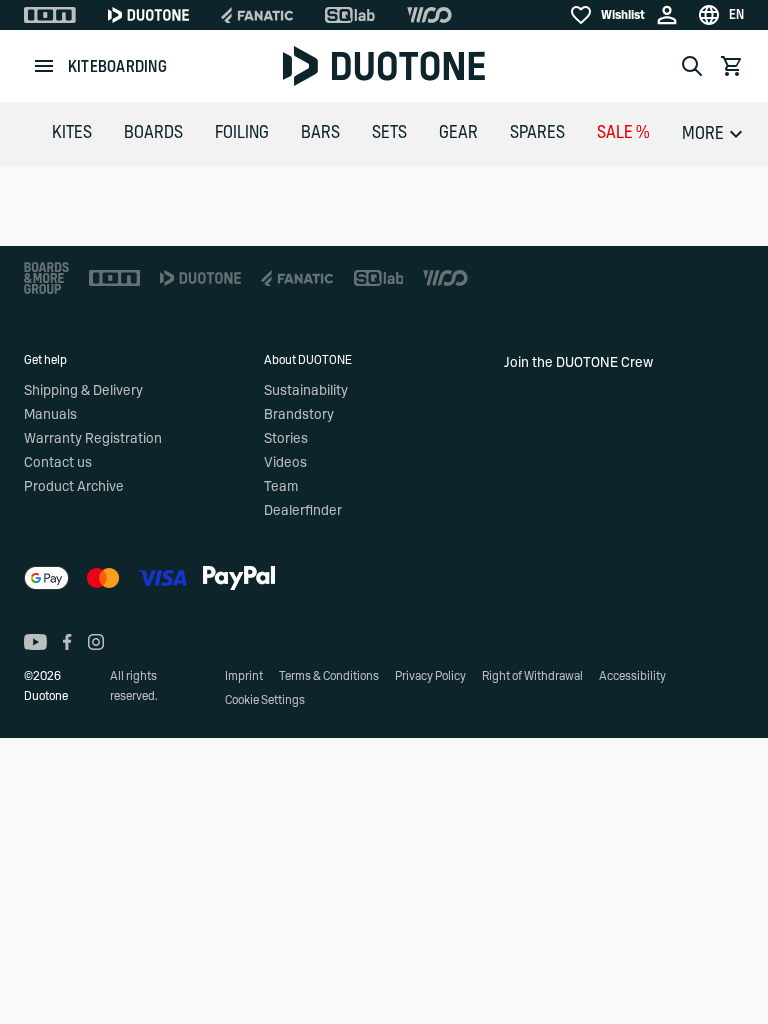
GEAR (458, 133)
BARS (320, 133)
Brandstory (299, 415)
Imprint (244, 676)
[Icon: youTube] (35, 642)
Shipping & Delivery (83, 391)
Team (281, 487)
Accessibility (632, 676)
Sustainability (306, 391)
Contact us (58, 463)
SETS (389, 133)
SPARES (537, 133)
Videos (285, 463)
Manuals (50, 415)
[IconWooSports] (429, 15)
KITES (72, 133)
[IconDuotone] (148, 15)
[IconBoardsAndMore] (46, 278)
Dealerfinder (303, 511)
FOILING (242, 133)
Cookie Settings (265, 700)
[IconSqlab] (350, 15)
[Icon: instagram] (96, 642)
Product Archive (74, 487)
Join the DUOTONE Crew (578, 363)
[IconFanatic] (257, 15)
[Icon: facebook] (67, 642)
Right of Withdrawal (532, 676)
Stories (286, 439)
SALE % (623, 133)
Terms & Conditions (329, 676)
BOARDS (153, 133)
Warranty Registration (93, 439)
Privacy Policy (430, 676)
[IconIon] (50, 15)
